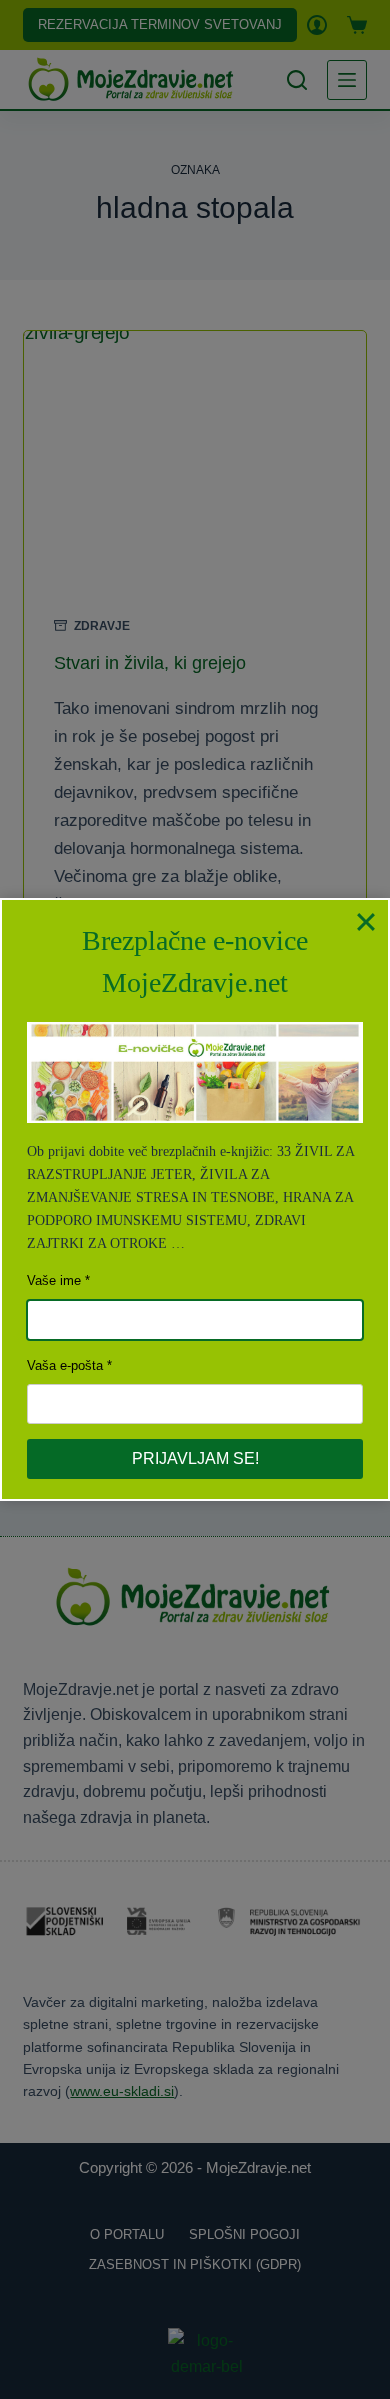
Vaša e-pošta (65, 1365)
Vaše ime (54, 1280)
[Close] (366, 922)
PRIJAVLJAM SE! (195, 1458)
